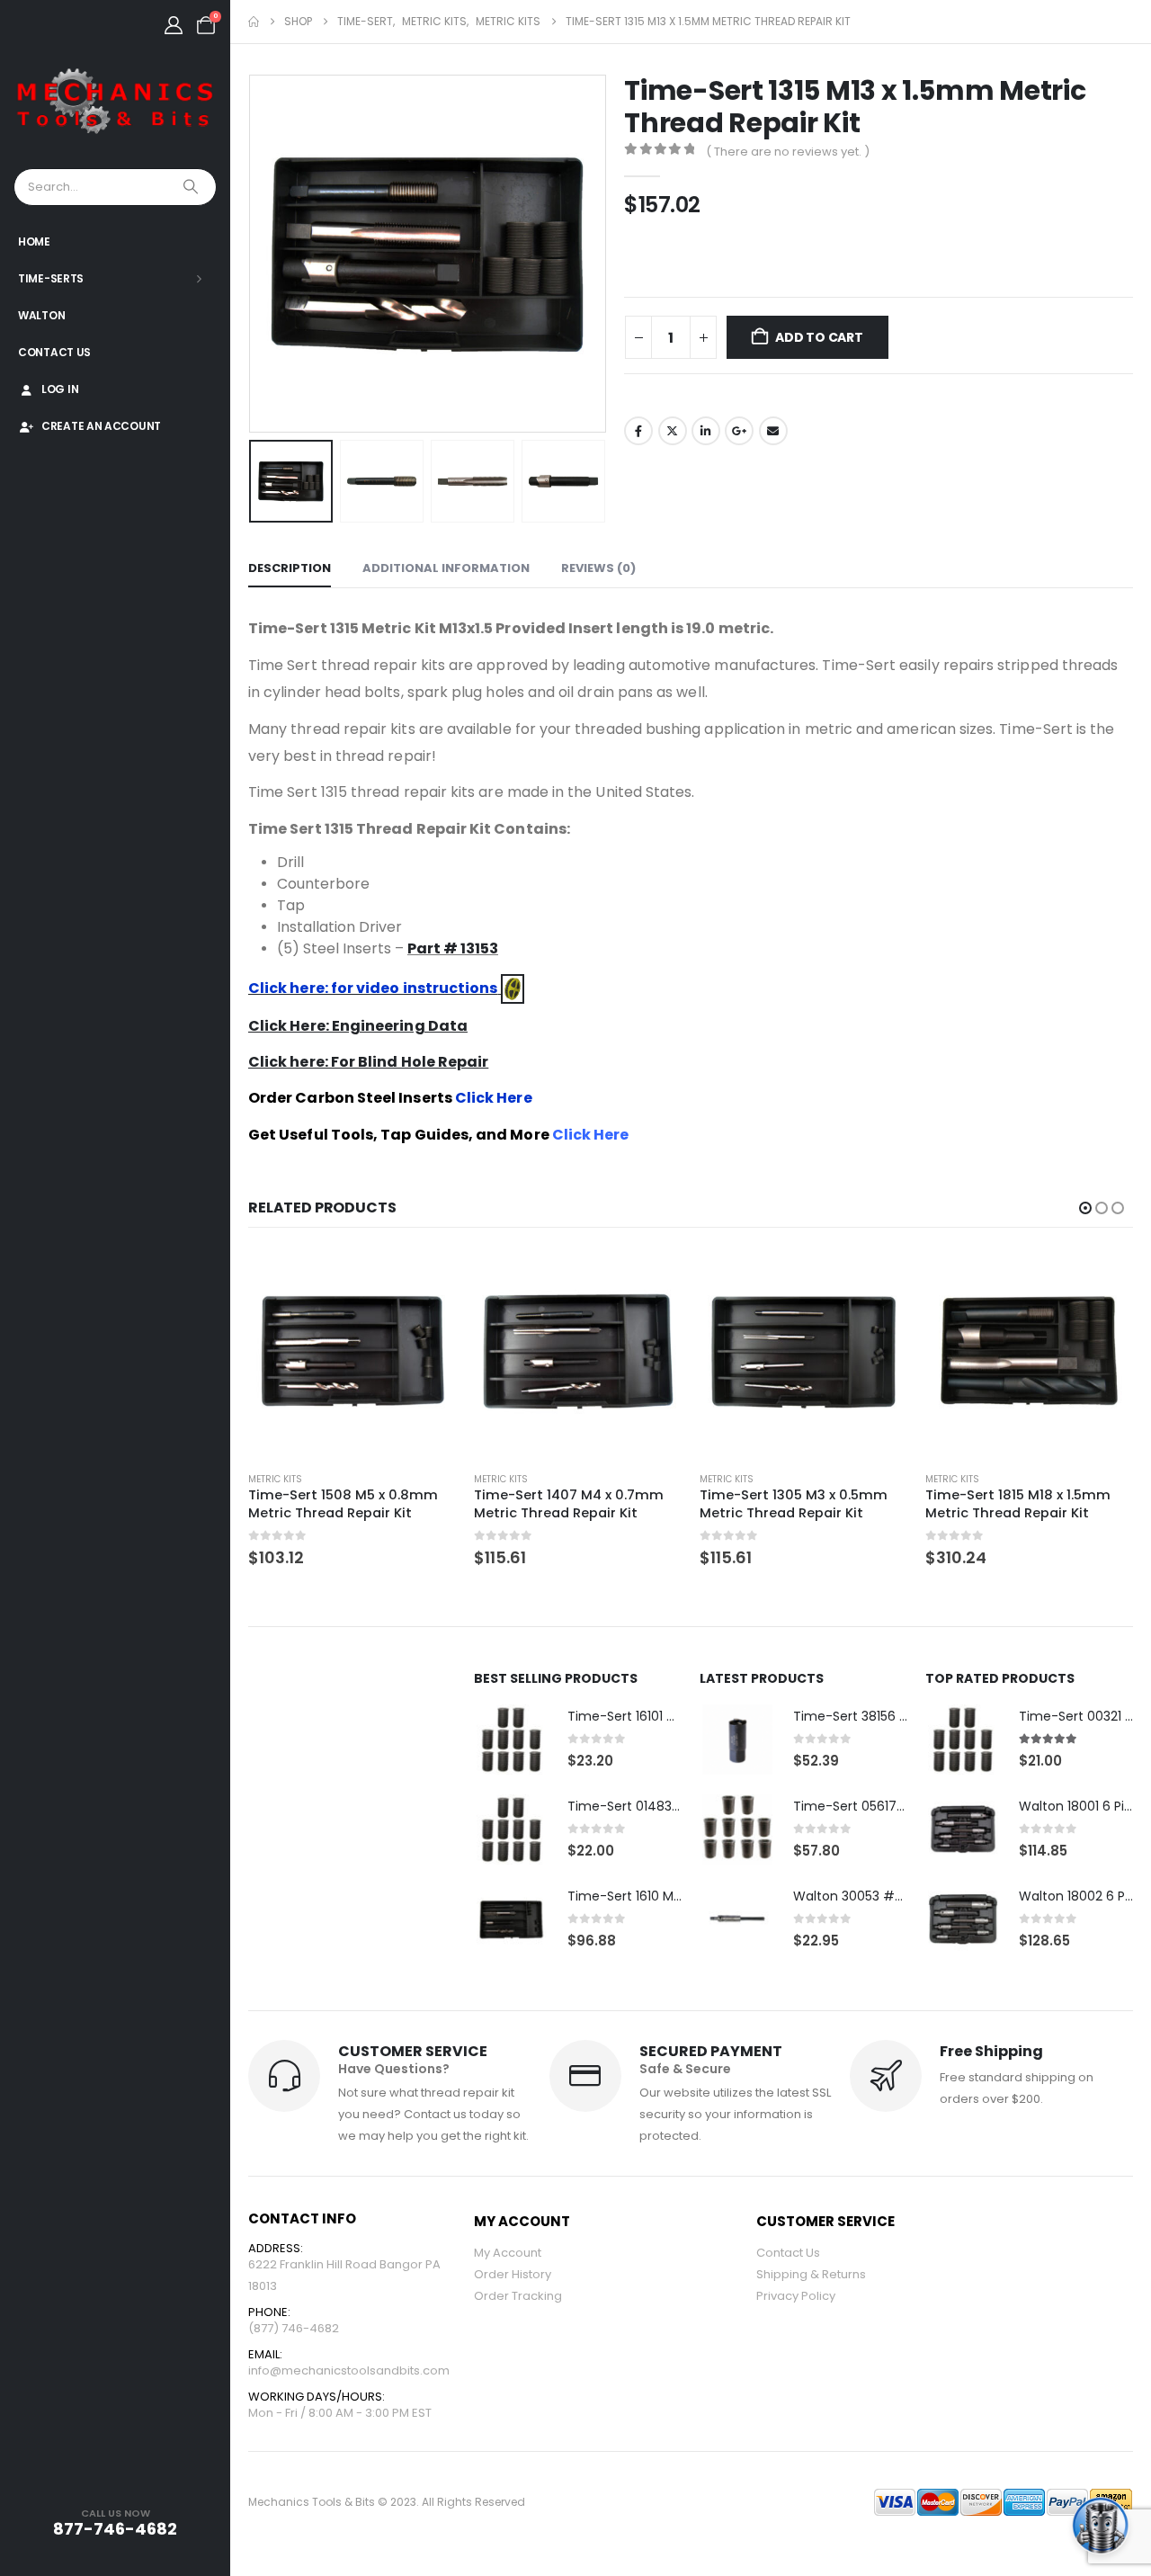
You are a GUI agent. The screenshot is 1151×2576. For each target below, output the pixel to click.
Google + (739, 431)
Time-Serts (51, 278)
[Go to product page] (352, 1353)
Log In (60, 389)
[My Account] (174, 25)
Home (34, 241)
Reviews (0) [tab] (598, 568)
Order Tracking (518, 2296)
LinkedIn (706, 431)
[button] (253, 254)
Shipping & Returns (811, 2274)
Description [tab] (290, 568)
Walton (41, 315)
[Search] (192, 187)
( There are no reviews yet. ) (788, 152)
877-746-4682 (115, 2529)
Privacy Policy (796, 2296)
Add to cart (819, 337)
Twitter (673, 431)
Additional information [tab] (446, 568)
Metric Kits (275, 1479)
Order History (513, 2274)
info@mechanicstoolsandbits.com (349, 2370)
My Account (508, 2253)
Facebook (638, 431)
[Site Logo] (115, 102)
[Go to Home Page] (254, 22)
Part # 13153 (453, 948)
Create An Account (101, 426)
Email (773, 431)
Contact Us (54, 352)
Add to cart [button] (426, 1279)
